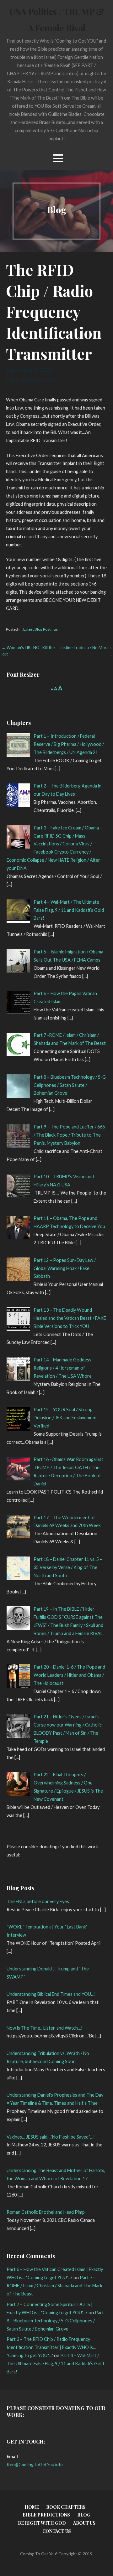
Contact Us (57, 2531)
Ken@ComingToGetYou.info (35, 2464)
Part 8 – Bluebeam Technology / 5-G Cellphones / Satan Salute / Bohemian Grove (55, 2321)
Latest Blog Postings (40, 629)
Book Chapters (66, 2507)
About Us (84, 2523)
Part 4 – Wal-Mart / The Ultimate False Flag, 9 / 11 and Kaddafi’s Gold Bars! (55, 2364)
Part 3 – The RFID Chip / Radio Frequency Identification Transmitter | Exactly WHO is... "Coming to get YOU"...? (51, 2347)
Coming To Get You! (30, 379)
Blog (84, 2515)
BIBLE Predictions (46, 2515)
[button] (58, 158)
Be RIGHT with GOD (42, 2523)
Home (32, 2507)
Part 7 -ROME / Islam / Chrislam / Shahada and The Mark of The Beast (54, 2286)
